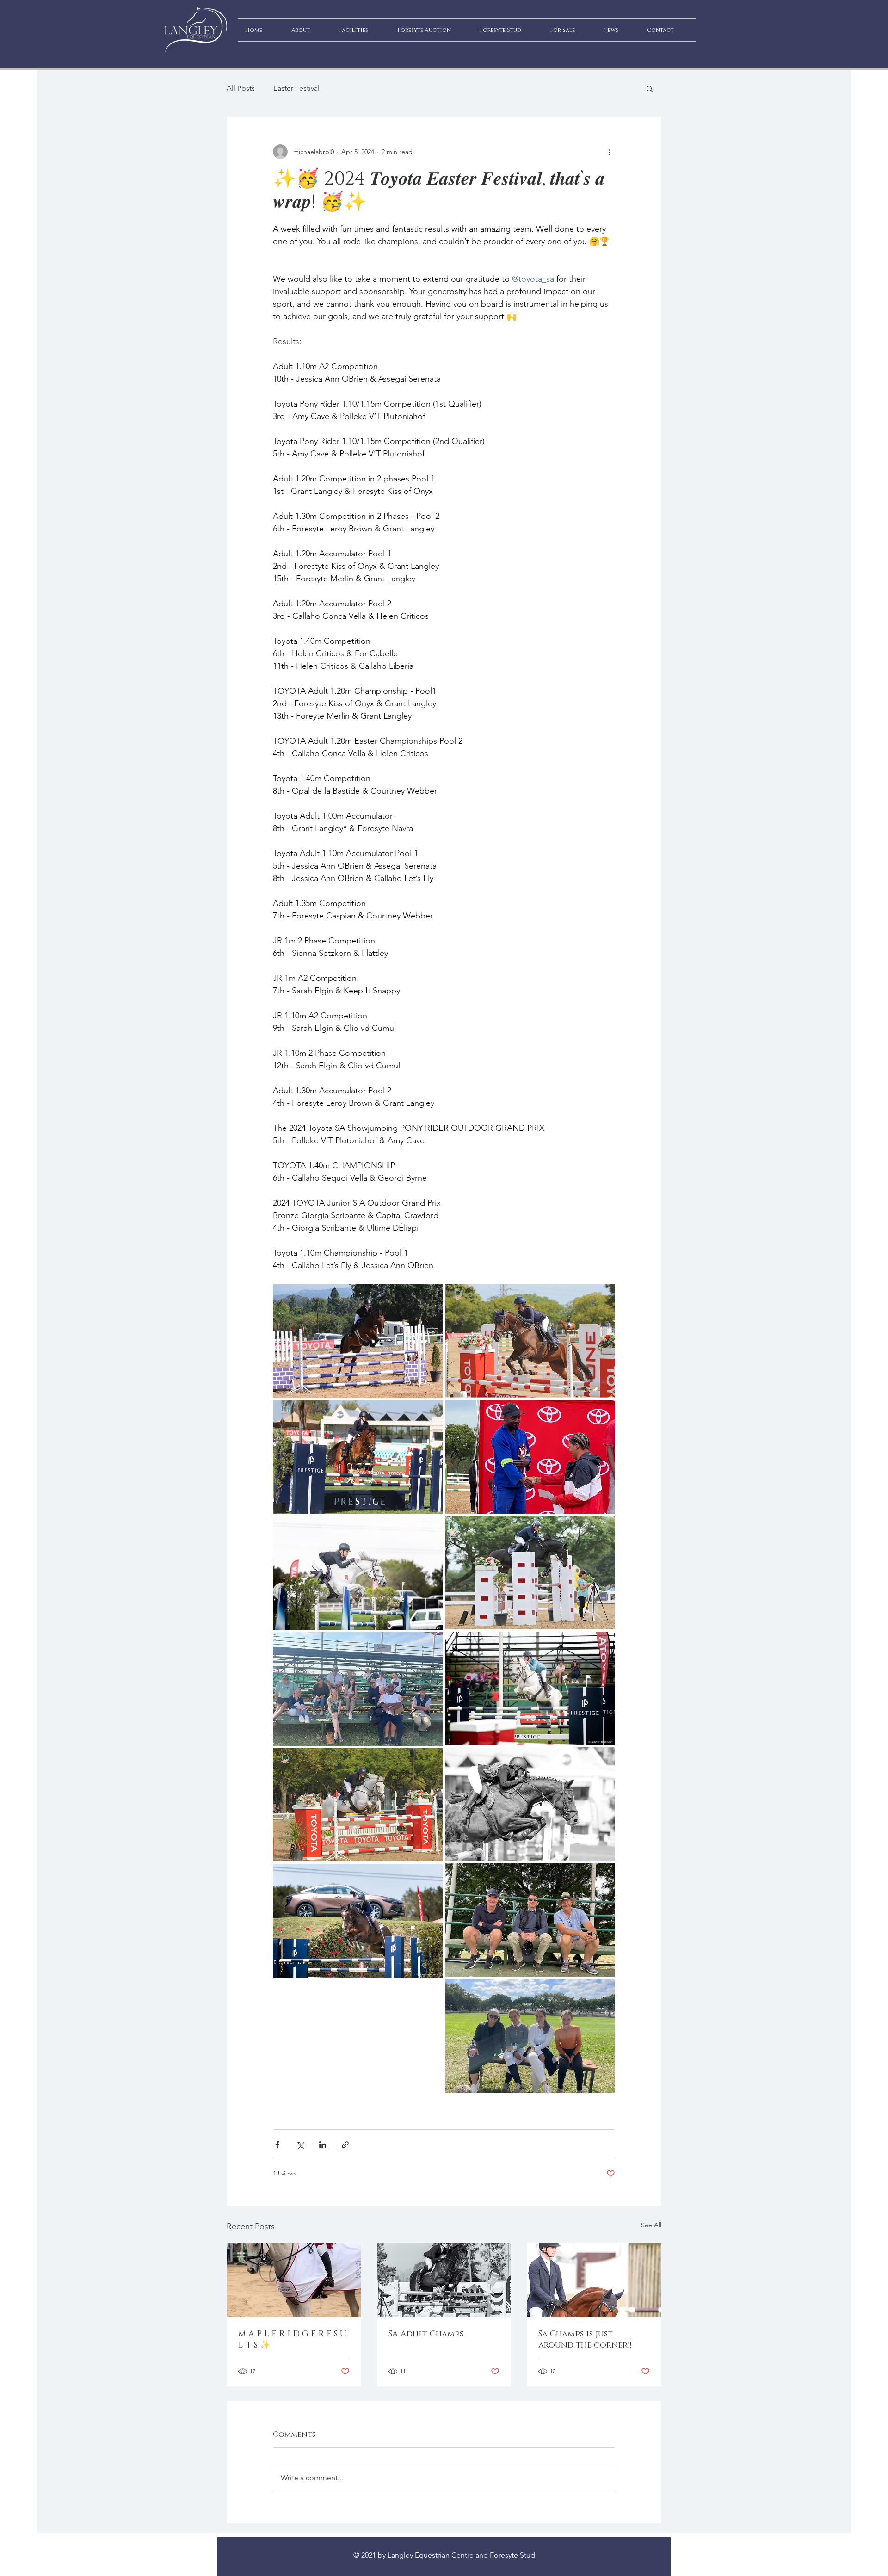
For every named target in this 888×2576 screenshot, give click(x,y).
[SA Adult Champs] (444, 2280)
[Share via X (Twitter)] (300, 2145)
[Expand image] (358, 1341)
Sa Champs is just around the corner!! (585, 2340)
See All (651, 2225)
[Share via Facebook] (277, 2145)
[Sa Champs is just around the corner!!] (594, 2280)
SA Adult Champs (426, 2334)
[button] (650, 88)
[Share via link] (345, 2145)
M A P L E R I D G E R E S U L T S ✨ (292, 2340)
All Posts (241, 88)
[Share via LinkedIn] (323, 2145)
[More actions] (610, 152)
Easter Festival (296, 88)
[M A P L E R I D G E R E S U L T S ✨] (294, 2280)
